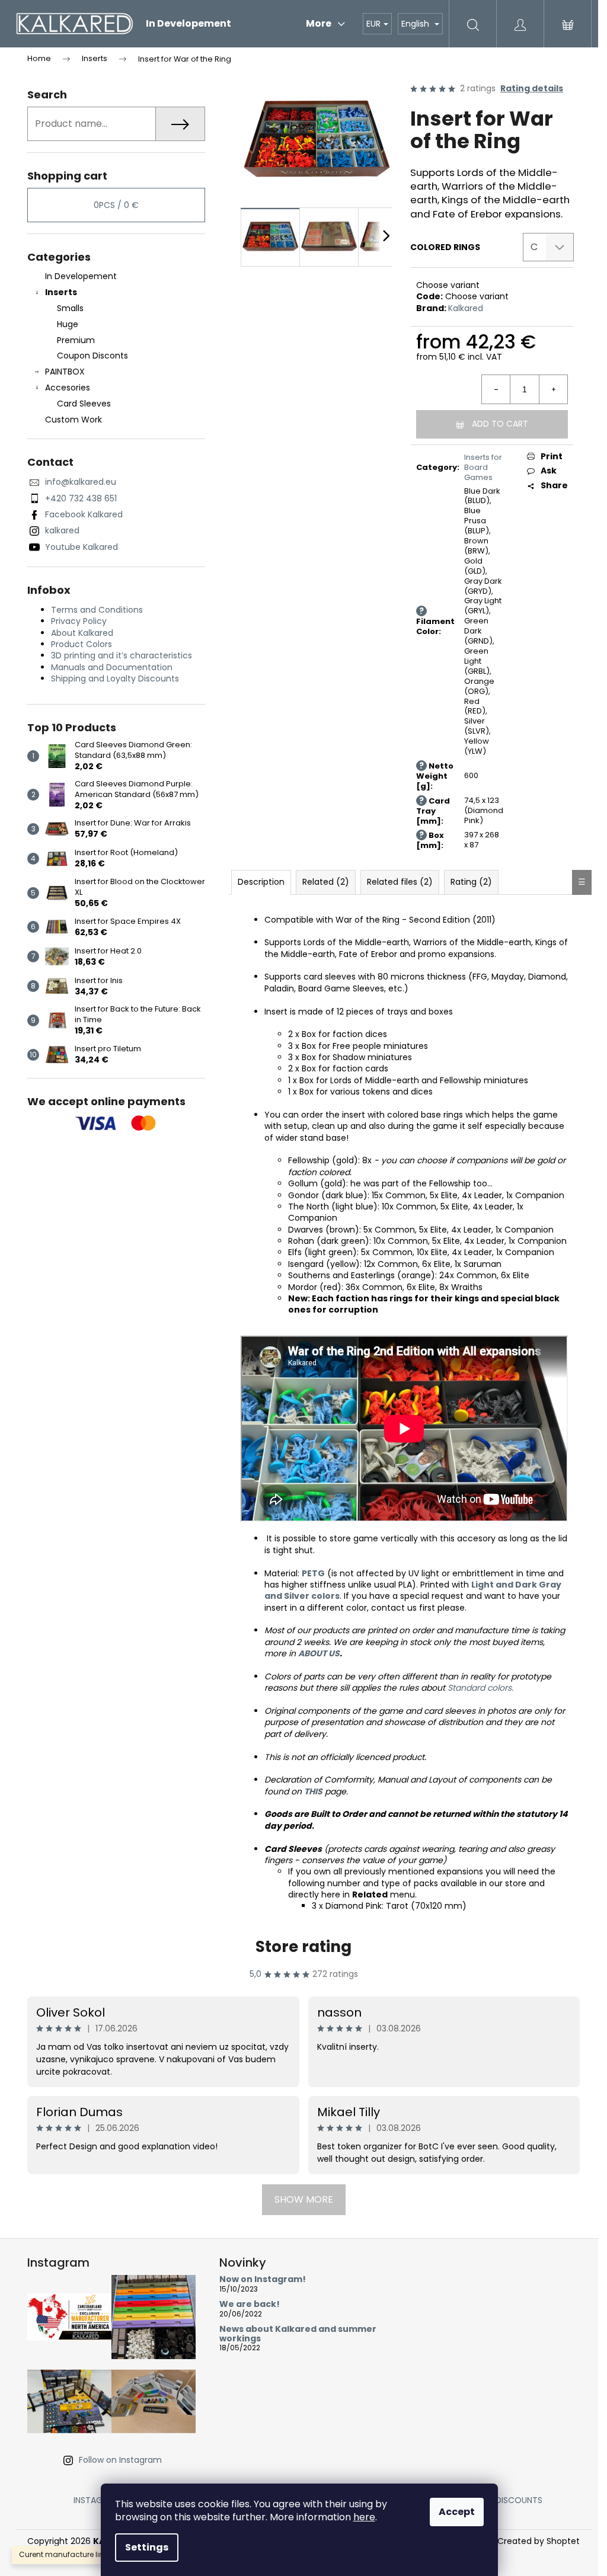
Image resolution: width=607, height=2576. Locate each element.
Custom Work (74, 420)
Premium (76, 340)
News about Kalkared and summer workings (298, 2334)
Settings (147, 2547)
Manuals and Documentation (112, 667)
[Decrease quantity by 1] (496, 389)
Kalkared (466, 308)
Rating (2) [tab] (471, 882)
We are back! (250, 2304)
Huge (68, 324)
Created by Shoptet (539, 2541)
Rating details (532, 89)
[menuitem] (189, 24)
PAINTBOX (65, 372)
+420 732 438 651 (81, 498)
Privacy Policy (79, 621)
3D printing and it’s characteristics (122, 655)
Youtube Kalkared (82, 547)
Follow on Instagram (120, 2460)
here (364, 2517)
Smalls (70, 308)
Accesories (68, 388)
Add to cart (500, 424)
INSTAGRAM (97, 2500)
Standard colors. (480, 1688)
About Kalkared (82, 633)
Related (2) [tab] (326, 882)
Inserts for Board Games (483, 467)
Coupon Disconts (92, 356)
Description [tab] (261, 882)
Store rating (303, 1947)
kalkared (62, 530)
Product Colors (82, 644)
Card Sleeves (84, 404)
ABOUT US (319, 1653)
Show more (304, 2199)
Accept (457, 2512)
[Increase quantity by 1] (553, 389)
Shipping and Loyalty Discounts (115, 679)
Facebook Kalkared (84, 514)
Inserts (61, 292)
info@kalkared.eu (81, 482)
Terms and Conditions (97, 610)
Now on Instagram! (263, 2279)
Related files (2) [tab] (400, 882)
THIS (313, 1791)
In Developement (81, 276)
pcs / (116, 205)
